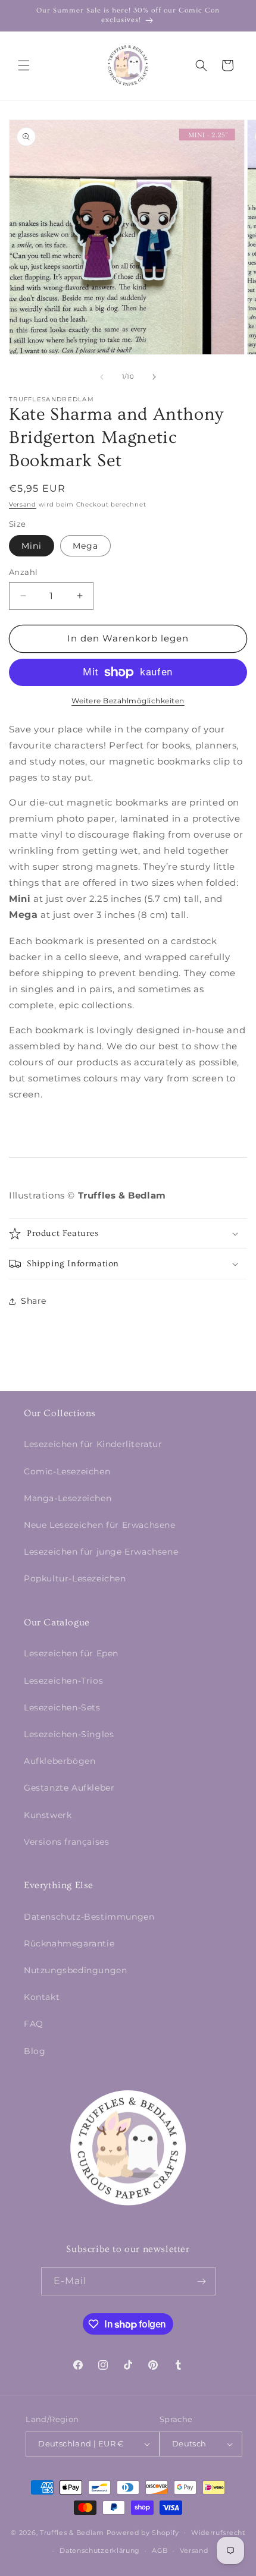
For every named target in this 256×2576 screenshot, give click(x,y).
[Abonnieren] (202, 2281)
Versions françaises (66, 1842)
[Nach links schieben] (102, 377)
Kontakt (42, 1997)
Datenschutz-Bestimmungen (89, 1917)
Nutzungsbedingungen (75, 1970)
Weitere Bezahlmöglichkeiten (128, 701)
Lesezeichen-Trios (63, 1681)
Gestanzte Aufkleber (69, 1788)
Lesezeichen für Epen (71, 1653)
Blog (35, 2051)
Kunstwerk (48, 1815)
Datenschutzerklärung (100, 2550)
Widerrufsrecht (218, 2533)
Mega (85, 546)
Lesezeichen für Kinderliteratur (93, 1444)
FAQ (34, 2024)
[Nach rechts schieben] (154, 377)
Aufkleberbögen (60, 1761)
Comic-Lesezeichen (67, 1471)
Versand (23, 504)
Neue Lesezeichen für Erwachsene (100, 1525)
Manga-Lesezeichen (68, 1498)
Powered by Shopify (143, 2532)
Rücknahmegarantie (69, 1943)
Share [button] (34, 1301)
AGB (160, 2550)
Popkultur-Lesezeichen (75, 1578)
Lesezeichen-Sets (62, 1707)
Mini (32, 546)
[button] (24, 65)
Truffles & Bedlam (72, 2532)
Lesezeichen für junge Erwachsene (101, 1552)
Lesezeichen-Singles (69, 1734)
